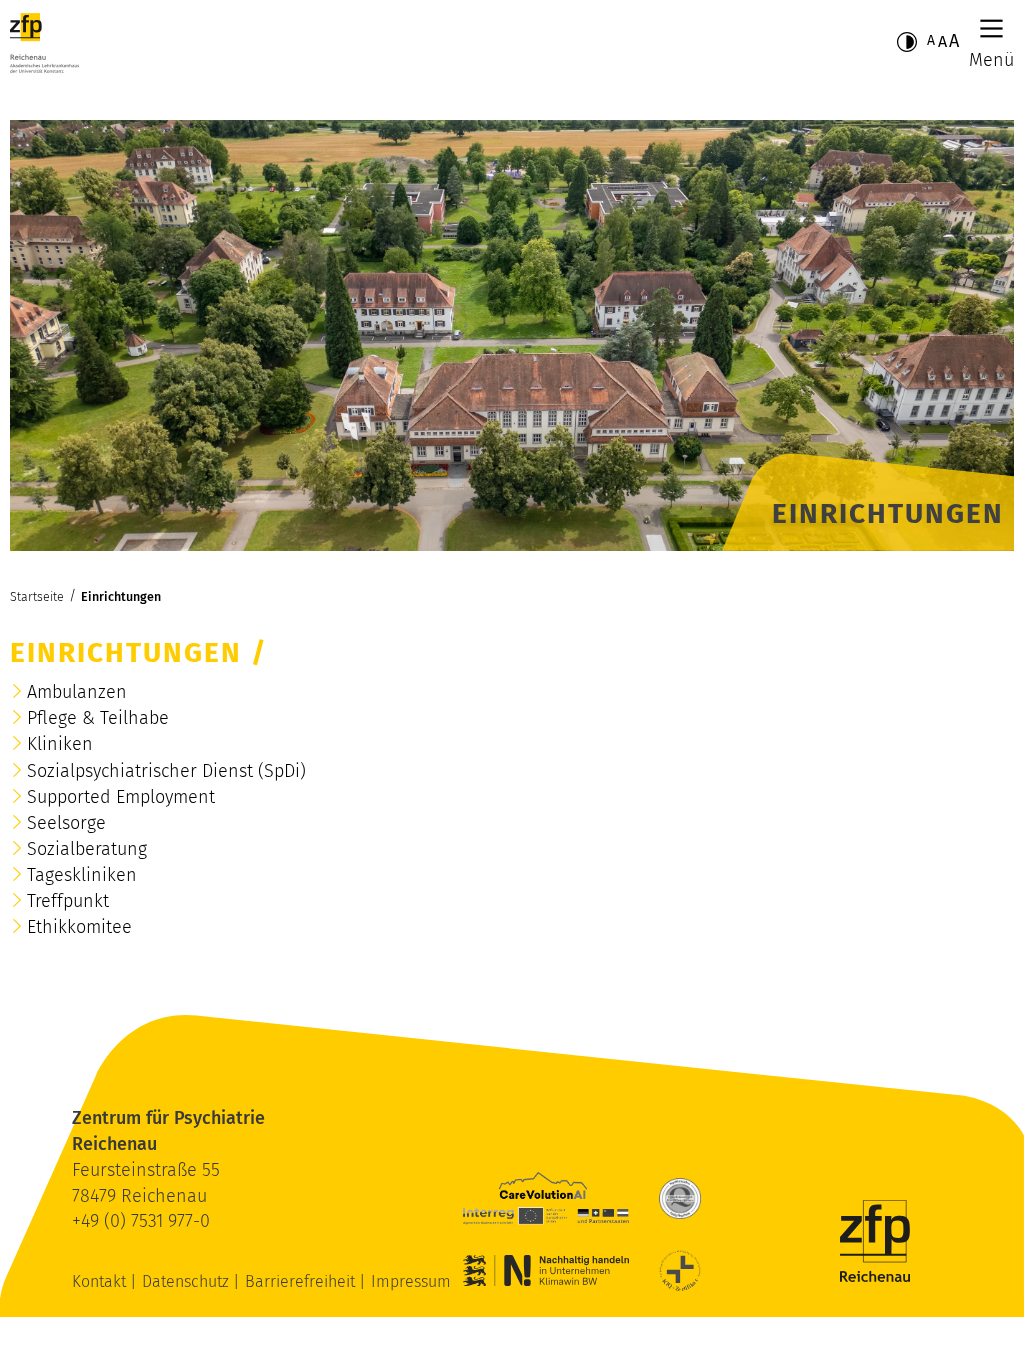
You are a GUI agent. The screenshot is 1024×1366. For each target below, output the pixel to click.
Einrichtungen (121, 596)
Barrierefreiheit (302, 1281)
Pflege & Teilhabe (98, 718)
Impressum (411, 1281)
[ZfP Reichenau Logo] (44, 43)
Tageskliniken (82, 875)
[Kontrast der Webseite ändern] (907, 42)
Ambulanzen (77, 692)
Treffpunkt (68, 901)
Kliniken (60, 744)
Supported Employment (121, 797)
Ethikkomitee (79, 927)
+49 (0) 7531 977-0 (141, 1221)
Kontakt (101, 1281)
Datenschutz (187, 1281)
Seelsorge (66, 823)
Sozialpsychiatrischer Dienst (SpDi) (166, 771)
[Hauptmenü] (991, 28)
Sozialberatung (87, 849)
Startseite (37, 596)
